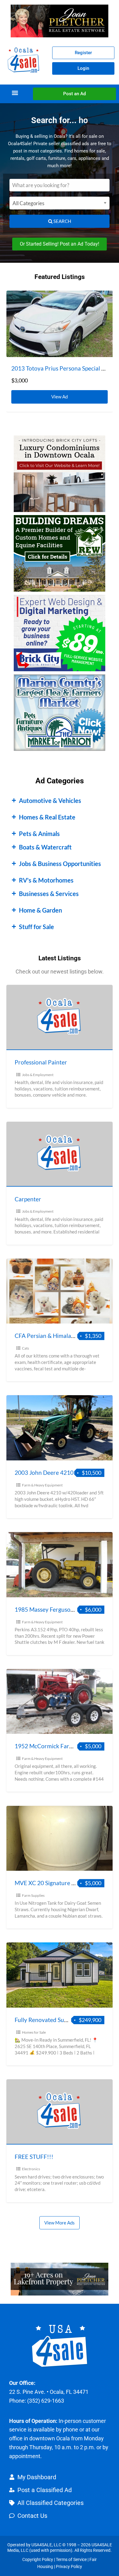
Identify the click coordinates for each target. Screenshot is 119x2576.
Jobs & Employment (38, 1075)
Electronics (31, 2169)
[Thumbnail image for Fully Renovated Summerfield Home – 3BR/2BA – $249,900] (60, 1975)
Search (62, 221)
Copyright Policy (38, 2559)
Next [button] (105, 315)
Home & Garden (40, 910)
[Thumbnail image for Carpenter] (60, 1154)
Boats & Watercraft (45, 847)
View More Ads (60, 2223)
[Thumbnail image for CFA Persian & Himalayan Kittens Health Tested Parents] (60, 1291)
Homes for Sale (34, 2032)
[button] (15, 93)
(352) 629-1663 (46, 2401)
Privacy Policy (69, 2567)
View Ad (61, 395)
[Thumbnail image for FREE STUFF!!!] (60, 2112)
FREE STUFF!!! (34, 2157)
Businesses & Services (49, 894)
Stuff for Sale (36, 927)
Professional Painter (41, 1062)
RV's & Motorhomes (46, 880)
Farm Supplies (33, 1895)
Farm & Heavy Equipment (42, 1485)
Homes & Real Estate (47, 817)
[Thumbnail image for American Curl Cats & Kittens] (60, 324)
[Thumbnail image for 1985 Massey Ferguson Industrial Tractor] (60, 1565)
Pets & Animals (39, 834)
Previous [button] (14, 315)
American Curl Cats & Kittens (49, 368)
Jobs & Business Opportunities (60, 864)
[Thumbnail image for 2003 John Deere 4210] (60, 1428)
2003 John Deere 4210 (44, 1473)
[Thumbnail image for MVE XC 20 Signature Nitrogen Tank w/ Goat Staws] (60, 1838)
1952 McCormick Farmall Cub (53, 1746)
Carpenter (28, 1199)
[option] (60, 351)
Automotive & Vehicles (50, 800)
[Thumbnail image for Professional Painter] (60, 1017)
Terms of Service (71, 2559)
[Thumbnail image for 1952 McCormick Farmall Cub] (60, 1702)
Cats (25, 1348)
